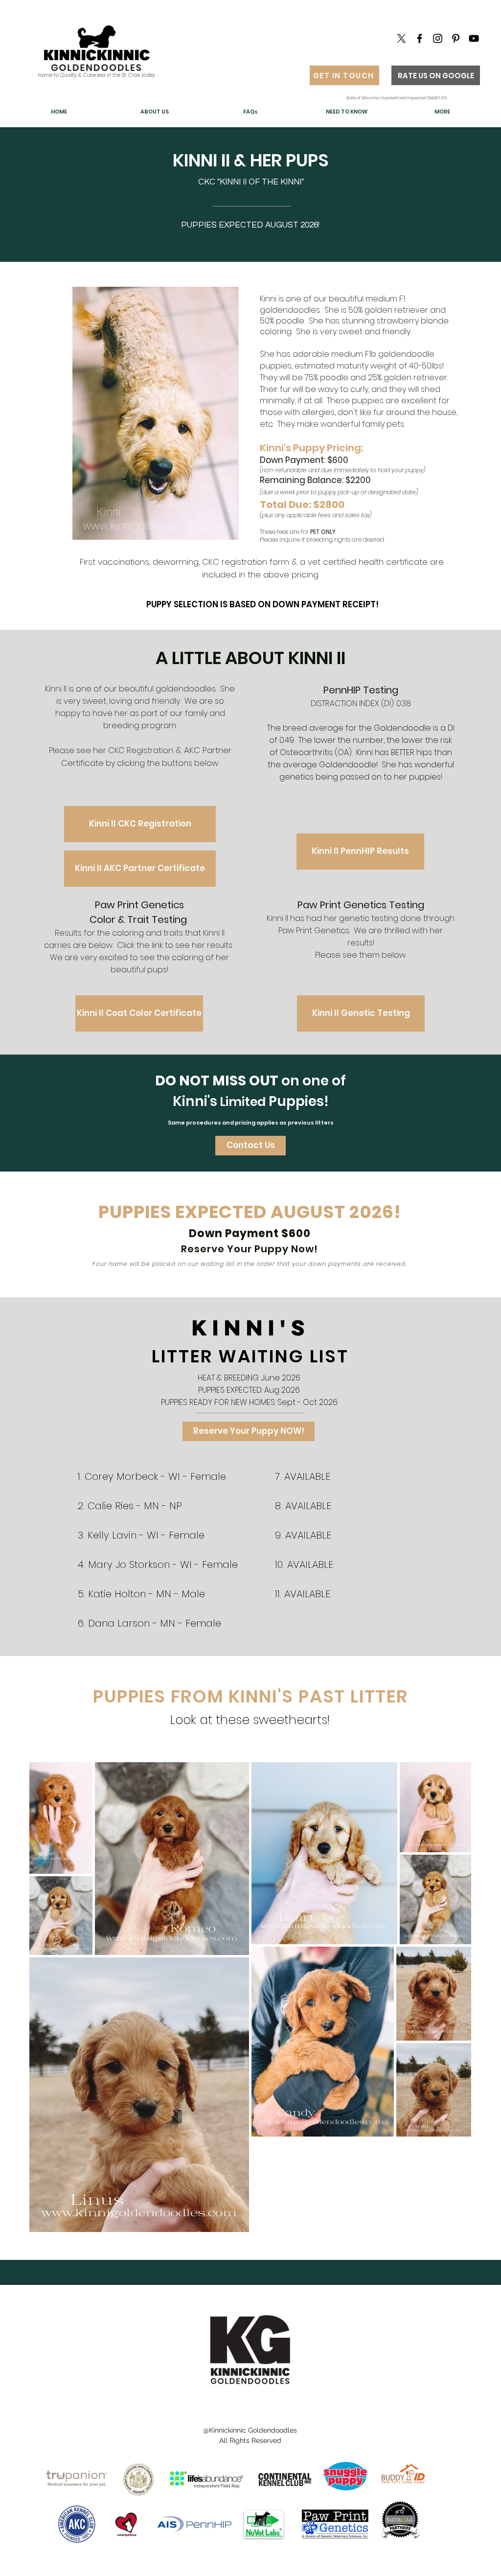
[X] (401, 38)
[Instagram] (438, 38)
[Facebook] (420, 38)
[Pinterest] (456, 38)
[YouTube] (474, 38)
